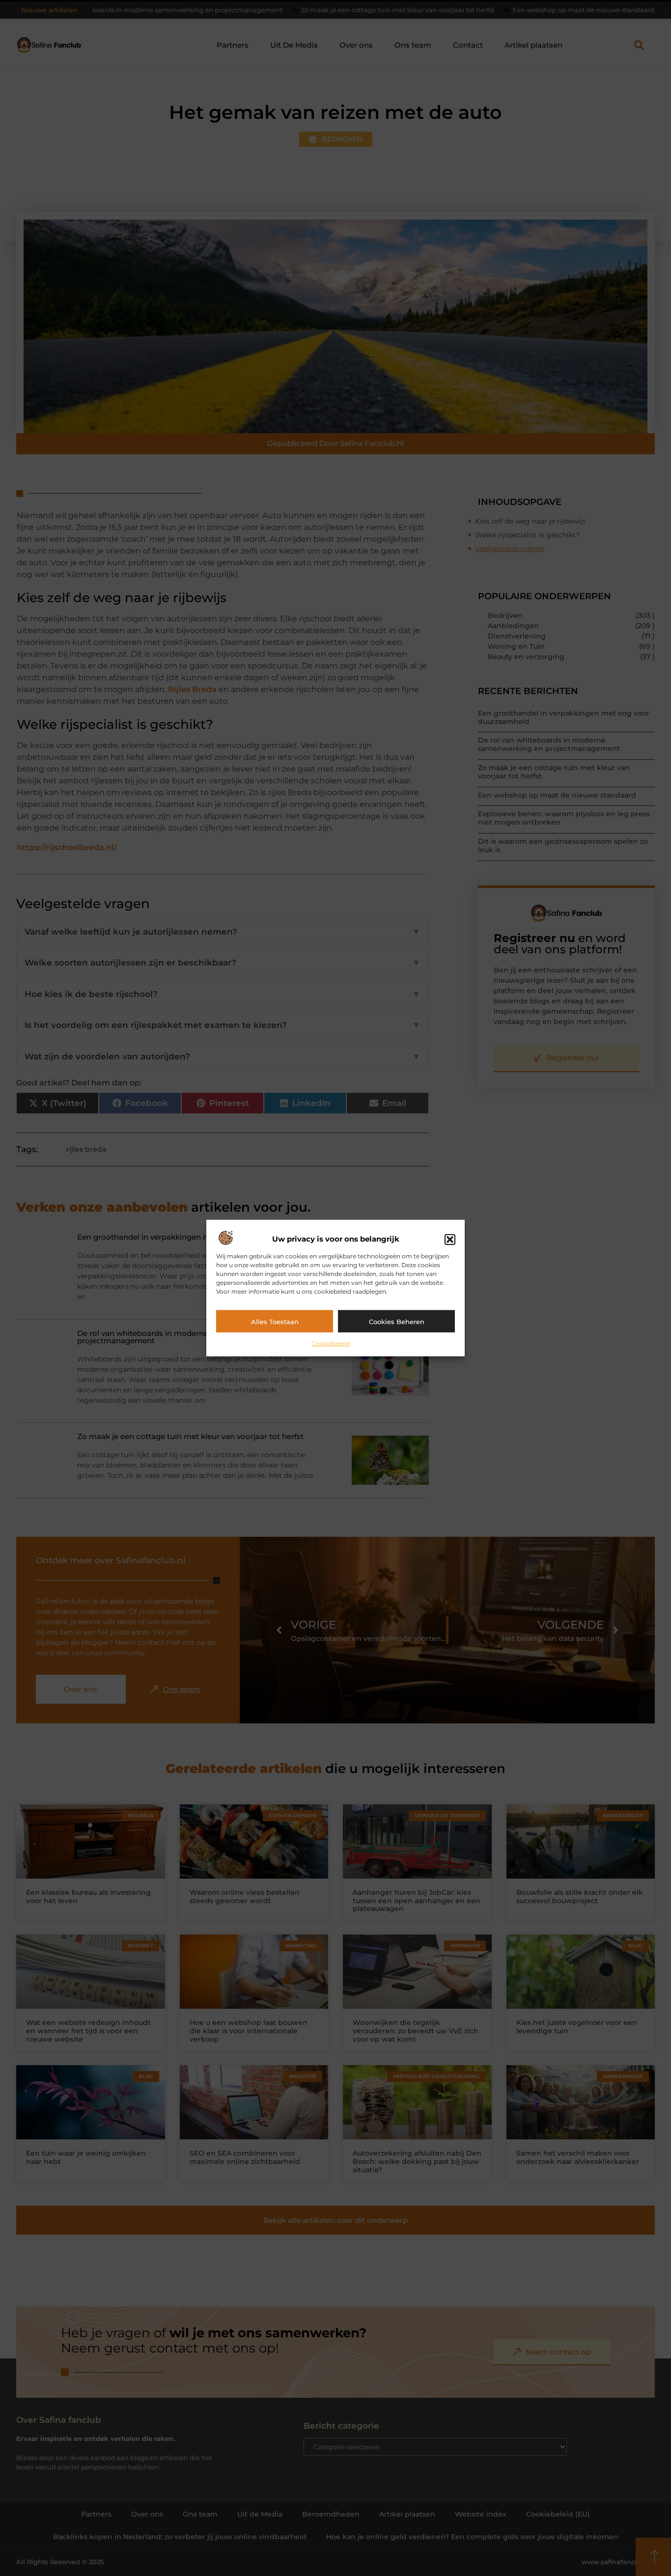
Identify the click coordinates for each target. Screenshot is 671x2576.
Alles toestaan (275, 1321)
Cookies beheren (397, 1321)
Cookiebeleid (331, 1343)
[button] (450, 1239)
